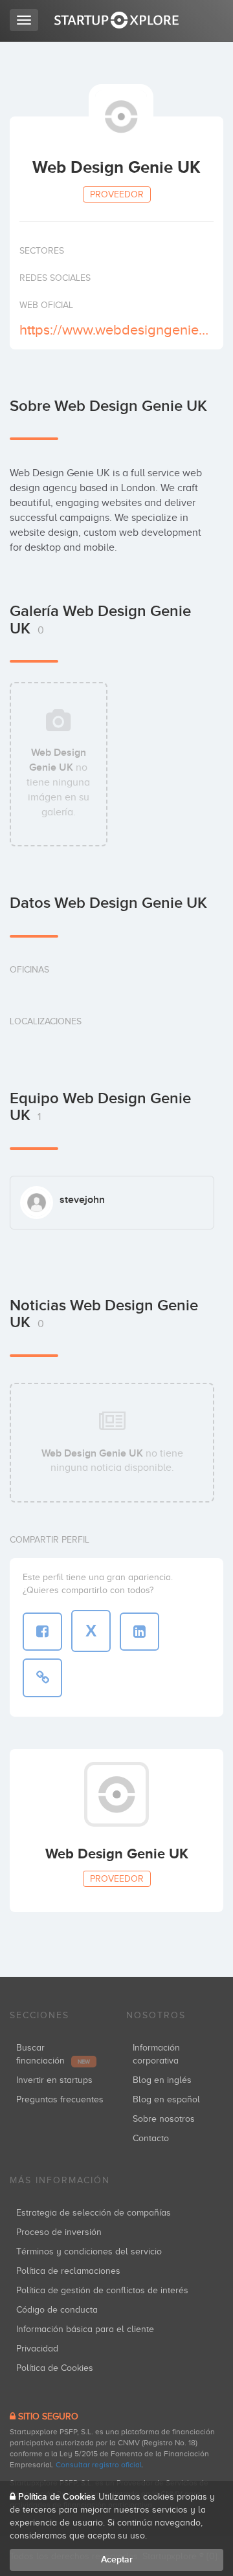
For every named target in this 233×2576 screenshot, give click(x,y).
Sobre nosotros (164, 2119)
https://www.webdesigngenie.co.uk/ (115, 330)
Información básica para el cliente (85, 2329)
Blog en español (166, 2099)
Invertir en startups (54, 2080)
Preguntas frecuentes (60, 2099)
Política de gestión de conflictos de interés (102, 2290)
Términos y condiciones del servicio (89, 2251)
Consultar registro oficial (99, 2465)
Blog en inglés (162, 2080)
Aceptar (117, 2559)
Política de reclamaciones (68, 2271)
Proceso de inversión (59, 2232)
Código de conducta (57, 2310)
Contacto (151, 2138)
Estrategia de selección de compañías (94, 2213)
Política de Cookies (55, 2368)
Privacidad (37, 2349)
